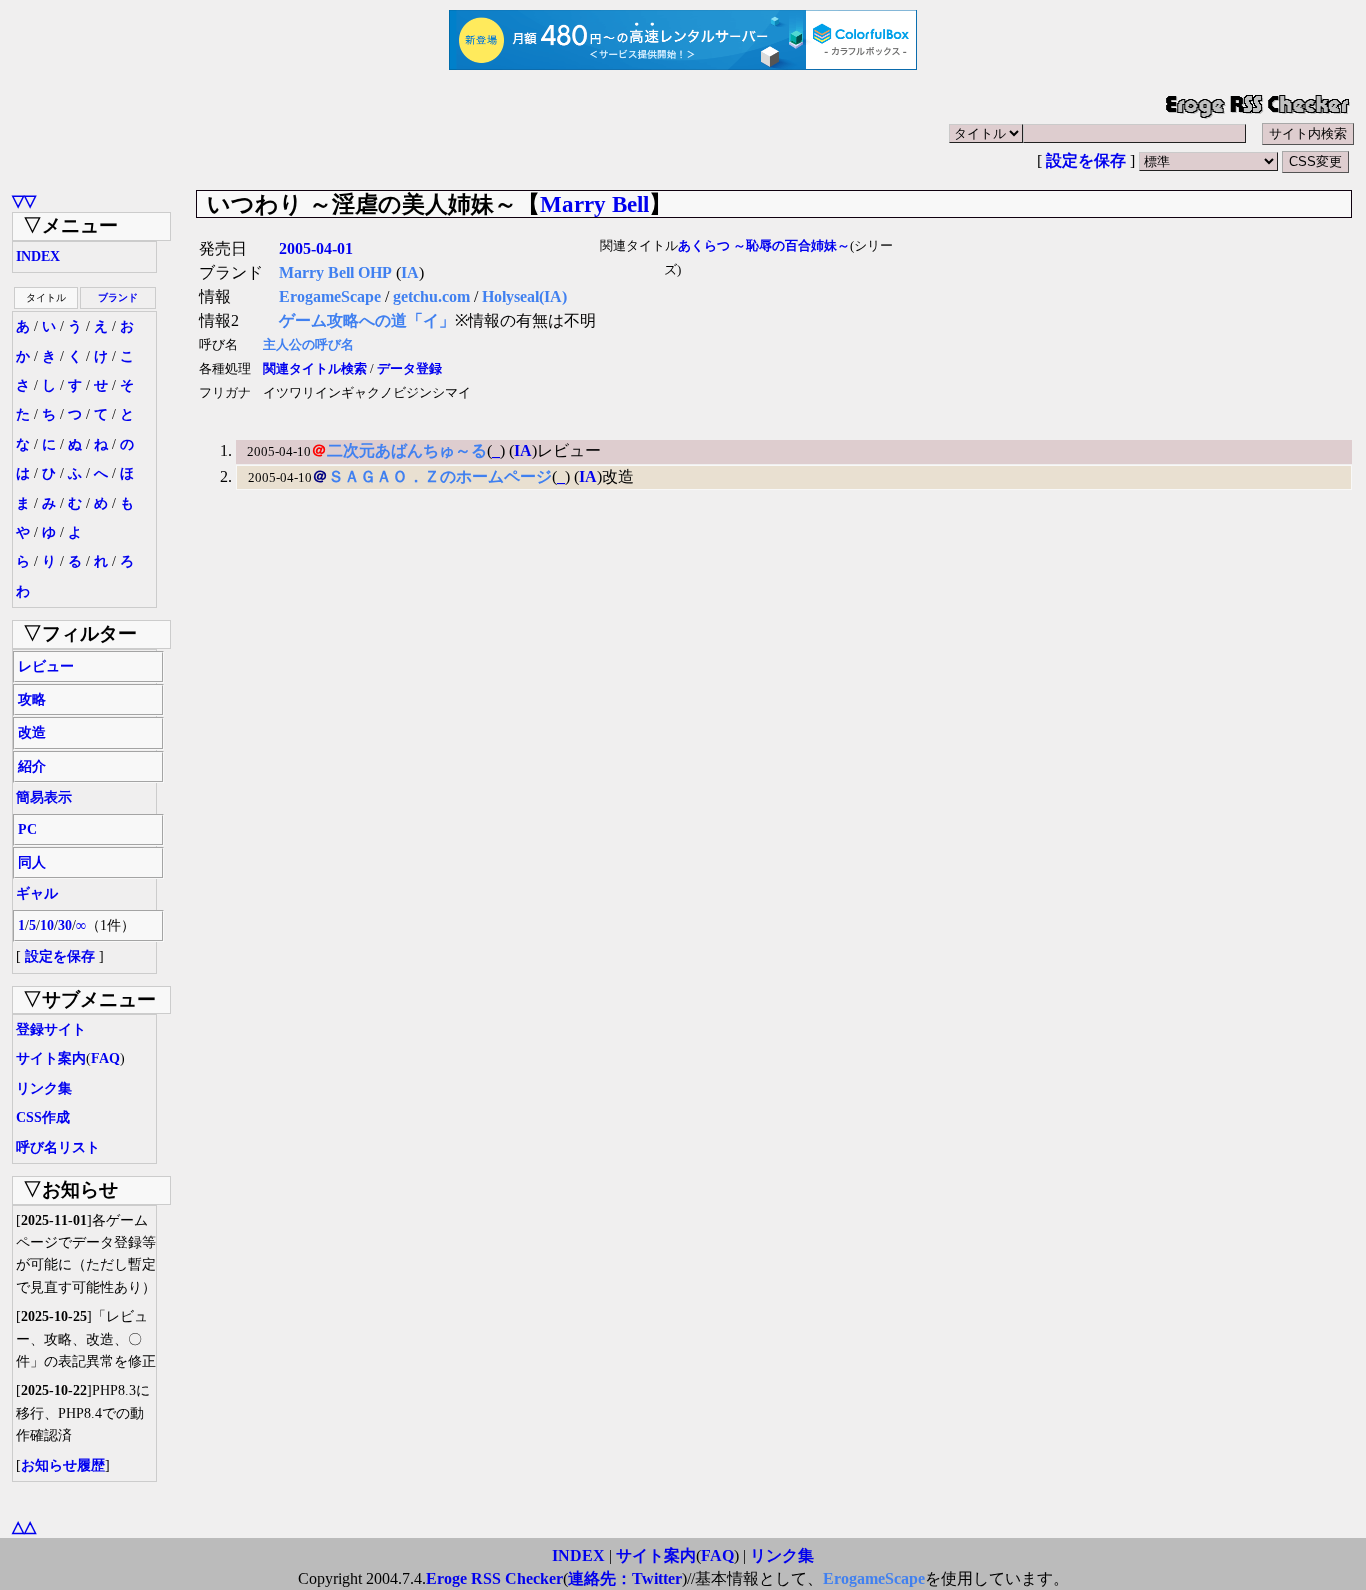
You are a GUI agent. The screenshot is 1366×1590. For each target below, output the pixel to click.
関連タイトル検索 (315, 369)
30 (65, 925)
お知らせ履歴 (63, 1465)
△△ (24, 1526)
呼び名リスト (58, 1147)
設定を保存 (1086, 160)
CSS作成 (43, 1117)
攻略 (32, 699)
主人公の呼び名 (308, 345)
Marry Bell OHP (335, 272)
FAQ (105, 1058)
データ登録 (409, 369)
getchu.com (431, 296)
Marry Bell (594, 204)
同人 (32, 862)
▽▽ (24, 200)
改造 (32, 732)
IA (410, 272)
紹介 (32, 766)
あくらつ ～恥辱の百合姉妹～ (764, 246)
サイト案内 (51, 1058)
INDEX (38, 256)
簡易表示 (44, 797)
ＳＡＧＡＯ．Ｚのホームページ (440, 476)
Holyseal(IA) (524, 296)
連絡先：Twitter (625, 1578)
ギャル (37, 893)
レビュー (46, 666)
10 (47, 925)
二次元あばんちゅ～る (407, 450)
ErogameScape (330, 296)
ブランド (118, 297)
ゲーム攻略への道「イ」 (367, 320)
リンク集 (44, 1088)
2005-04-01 (316, 248)
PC (27, 829)
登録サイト (51, 1029)
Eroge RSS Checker (494, 1578)
